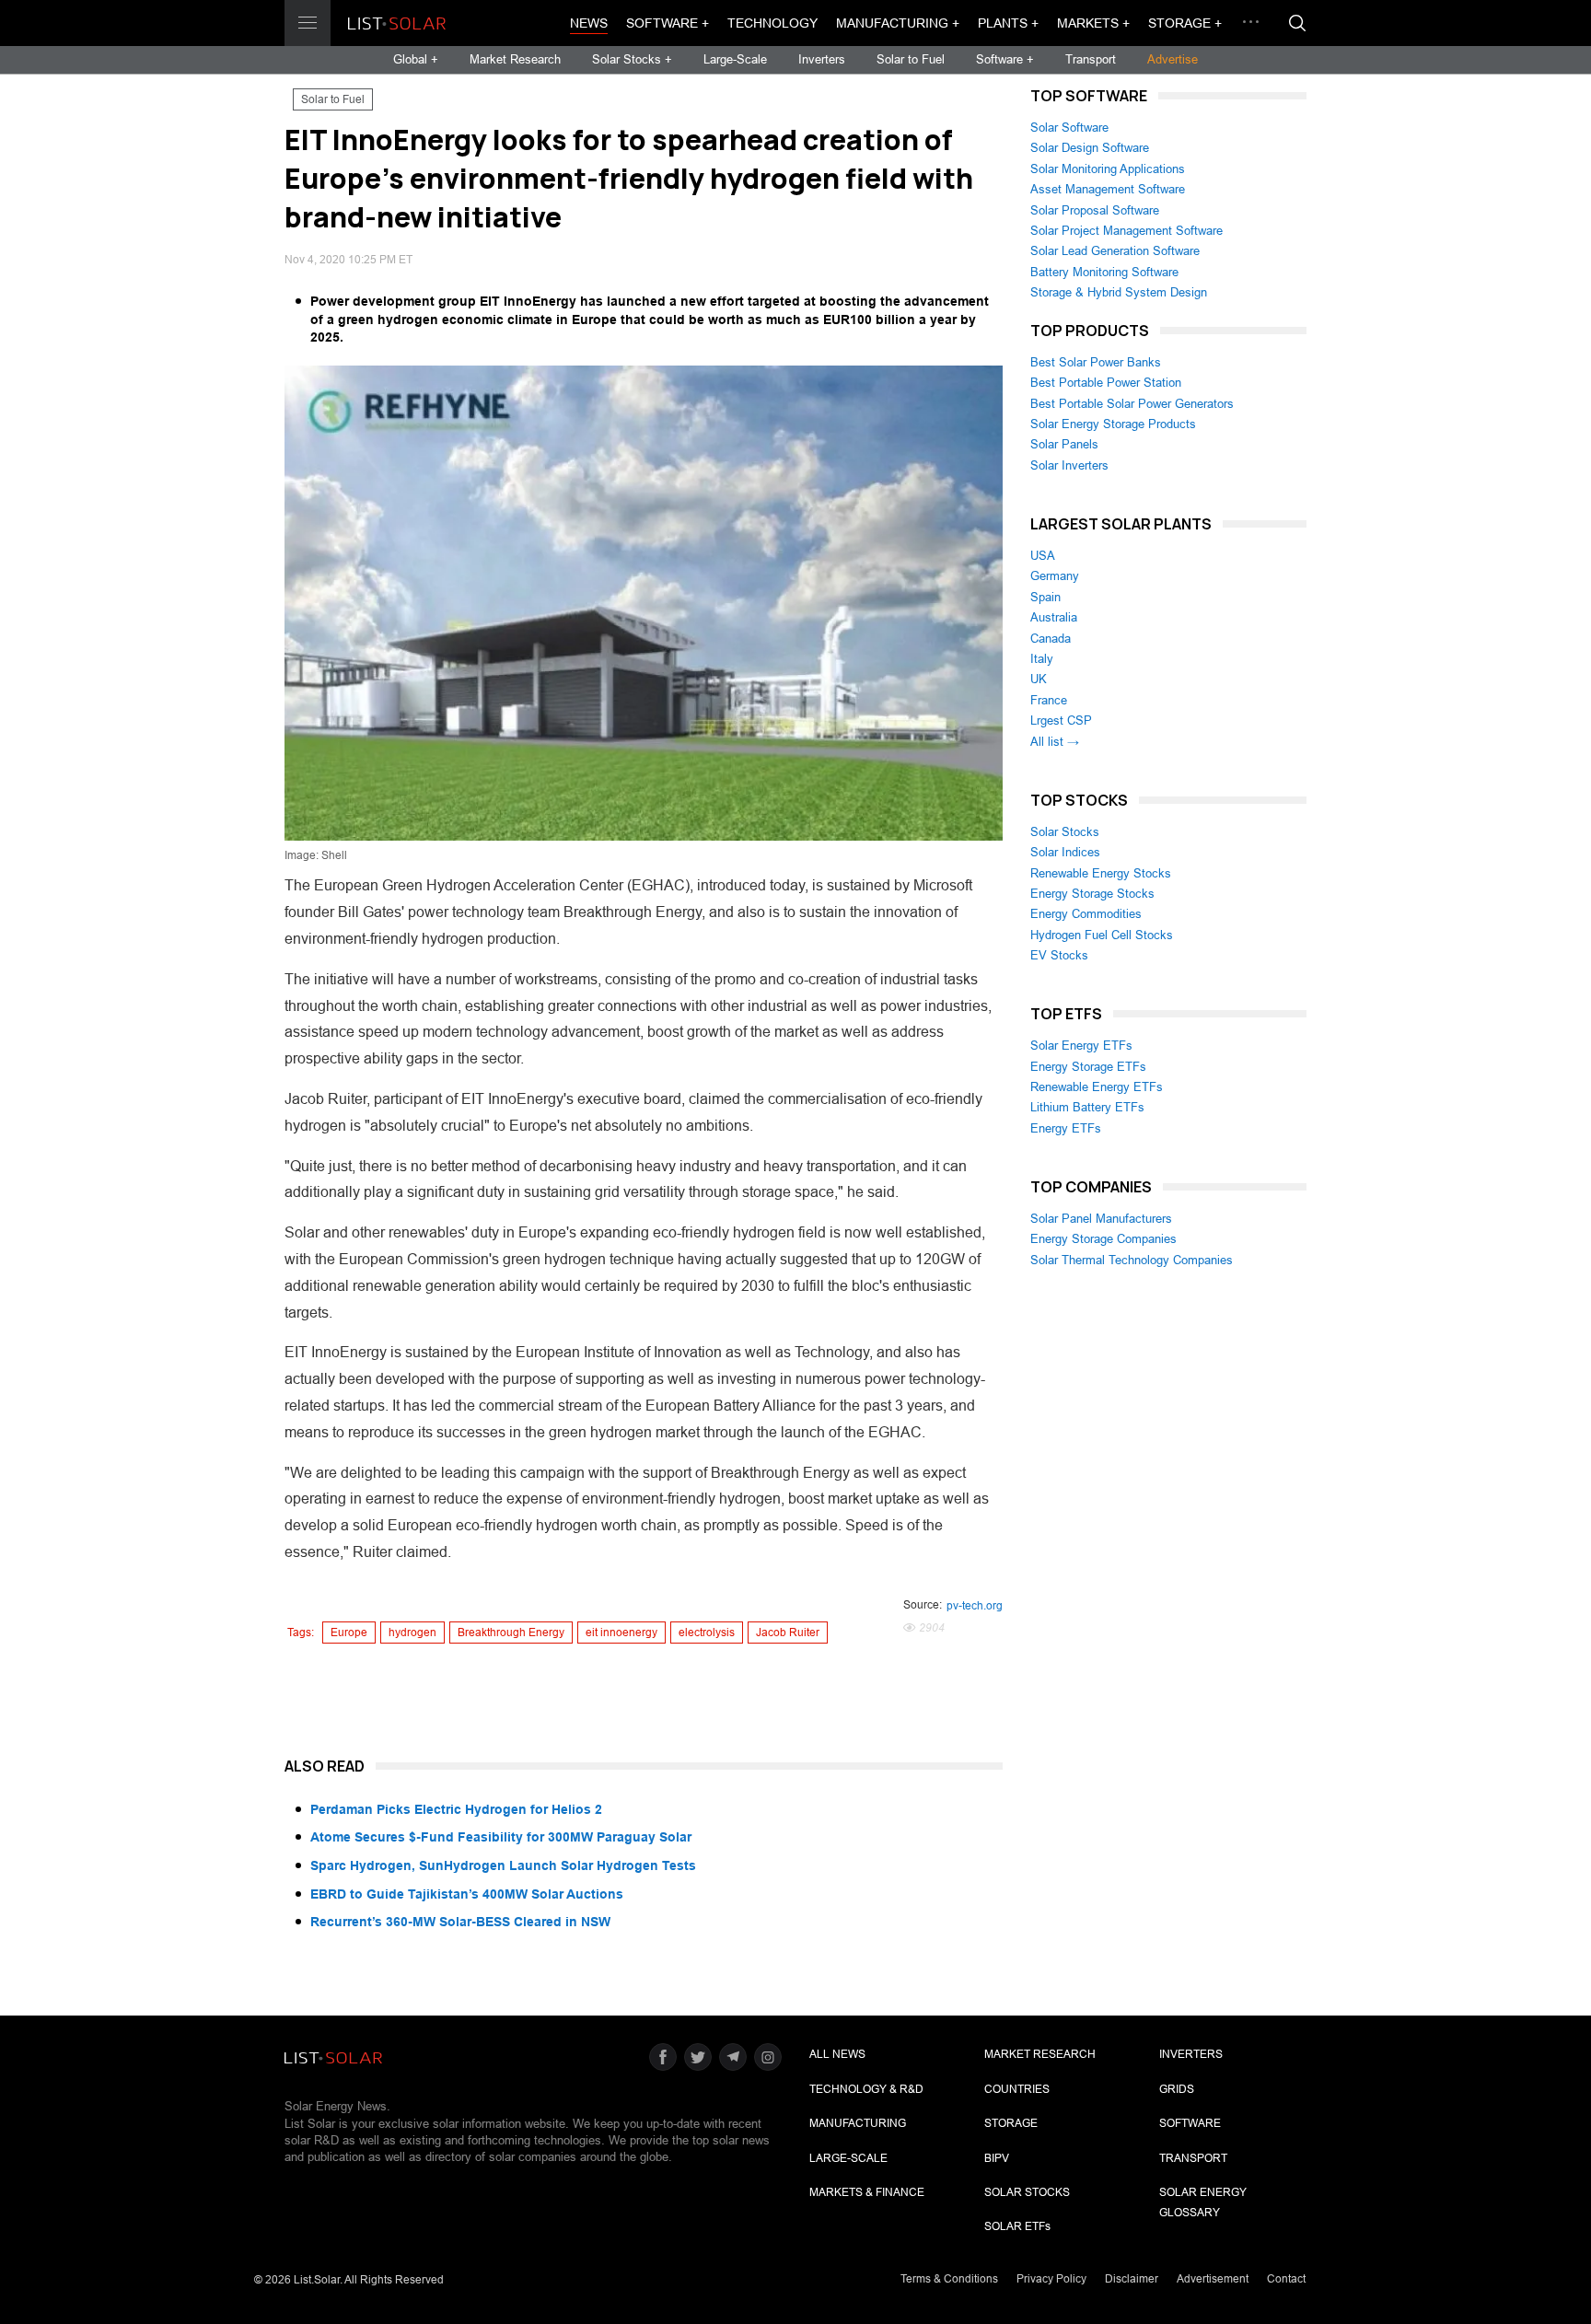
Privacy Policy (1051, 2279)
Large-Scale (735, 59)
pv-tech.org (975, 1606)
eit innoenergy (621, 1633)
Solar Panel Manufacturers (1101, 1219)
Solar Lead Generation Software (1115, 251)
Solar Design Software (1090, 148)
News (589, 23)
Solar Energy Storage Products (1113, 424)
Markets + (1093, 23)
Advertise (1173, 59)
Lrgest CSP (1061, 720)
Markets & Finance (867, 2192)
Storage (1011, 2123)
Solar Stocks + (632, 59)
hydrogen (412, 1633)
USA (1043, 556)
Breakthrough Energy (511, 1633)
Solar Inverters (1069, 465)
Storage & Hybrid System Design (1119, 292)
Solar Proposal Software (1095, 210)
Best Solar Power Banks (1096, 362)
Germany (1055, 576)
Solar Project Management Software (1126, 231)
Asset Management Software (1108, 189)
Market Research (515, 59)
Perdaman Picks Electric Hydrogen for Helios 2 (456, 1809)
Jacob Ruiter (788, 1633)
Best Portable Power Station (1106, 383)
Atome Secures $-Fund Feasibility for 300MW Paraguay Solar (501, 1837)
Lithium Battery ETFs (1087, 1107)
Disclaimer (1132, 2279)
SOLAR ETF (1017, 2226)
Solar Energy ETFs (1081, 1046)
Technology (772, 23)
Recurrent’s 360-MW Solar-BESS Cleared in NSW (460, 1922)
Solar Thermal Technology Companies (1132, 1260)
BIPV (997, 2158)
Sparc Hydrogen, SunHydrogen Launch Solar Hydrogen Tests (503, 1865)
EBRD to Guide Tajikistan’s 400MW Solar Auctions (467, 1894)
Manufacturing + (898, 23)
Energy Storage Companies (1103, 1239)
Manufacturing (858, 2123)
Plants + (1008, 23)
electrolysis (707, 1633)
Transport (1091, 59)
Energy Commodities (1086, 914)
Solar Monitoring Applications (1108, 169)
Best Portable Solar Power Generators (1132, 404)
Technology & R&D (866, 2089)
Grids (1177, 2089)
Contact (1286, 2279)
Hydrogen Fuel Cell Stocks (1102, 935)
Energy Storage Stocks (1092, 894)
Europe (349, 1633)
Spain (1045, 597)
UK (1039, 679)
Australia (1054, 617)
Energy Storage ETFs (1088, 1067)
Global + (416, 59)
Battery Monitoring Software (1104, 272)
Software (1190, 2123)
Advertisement (1213, 2279)
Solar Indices (1065, 852)
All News (837, 2054)
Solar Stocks (1065, 832)
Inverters (822, 59)
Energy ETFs (1066, 1128)
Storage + (1185, 23)
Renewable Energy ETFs (1097, 1087)
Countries (1017, 2089)
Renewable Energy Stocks (1101, 873)
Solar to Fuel (911, 59)
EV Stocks (1059, 955)
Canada (1051, 639)
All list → (1055, 742)
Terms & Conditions (949, 2279)
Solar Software (1069, 128)
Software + (668, 23)
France (1049, 700)
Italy (1042, 659)
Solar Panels (1064, 444)
